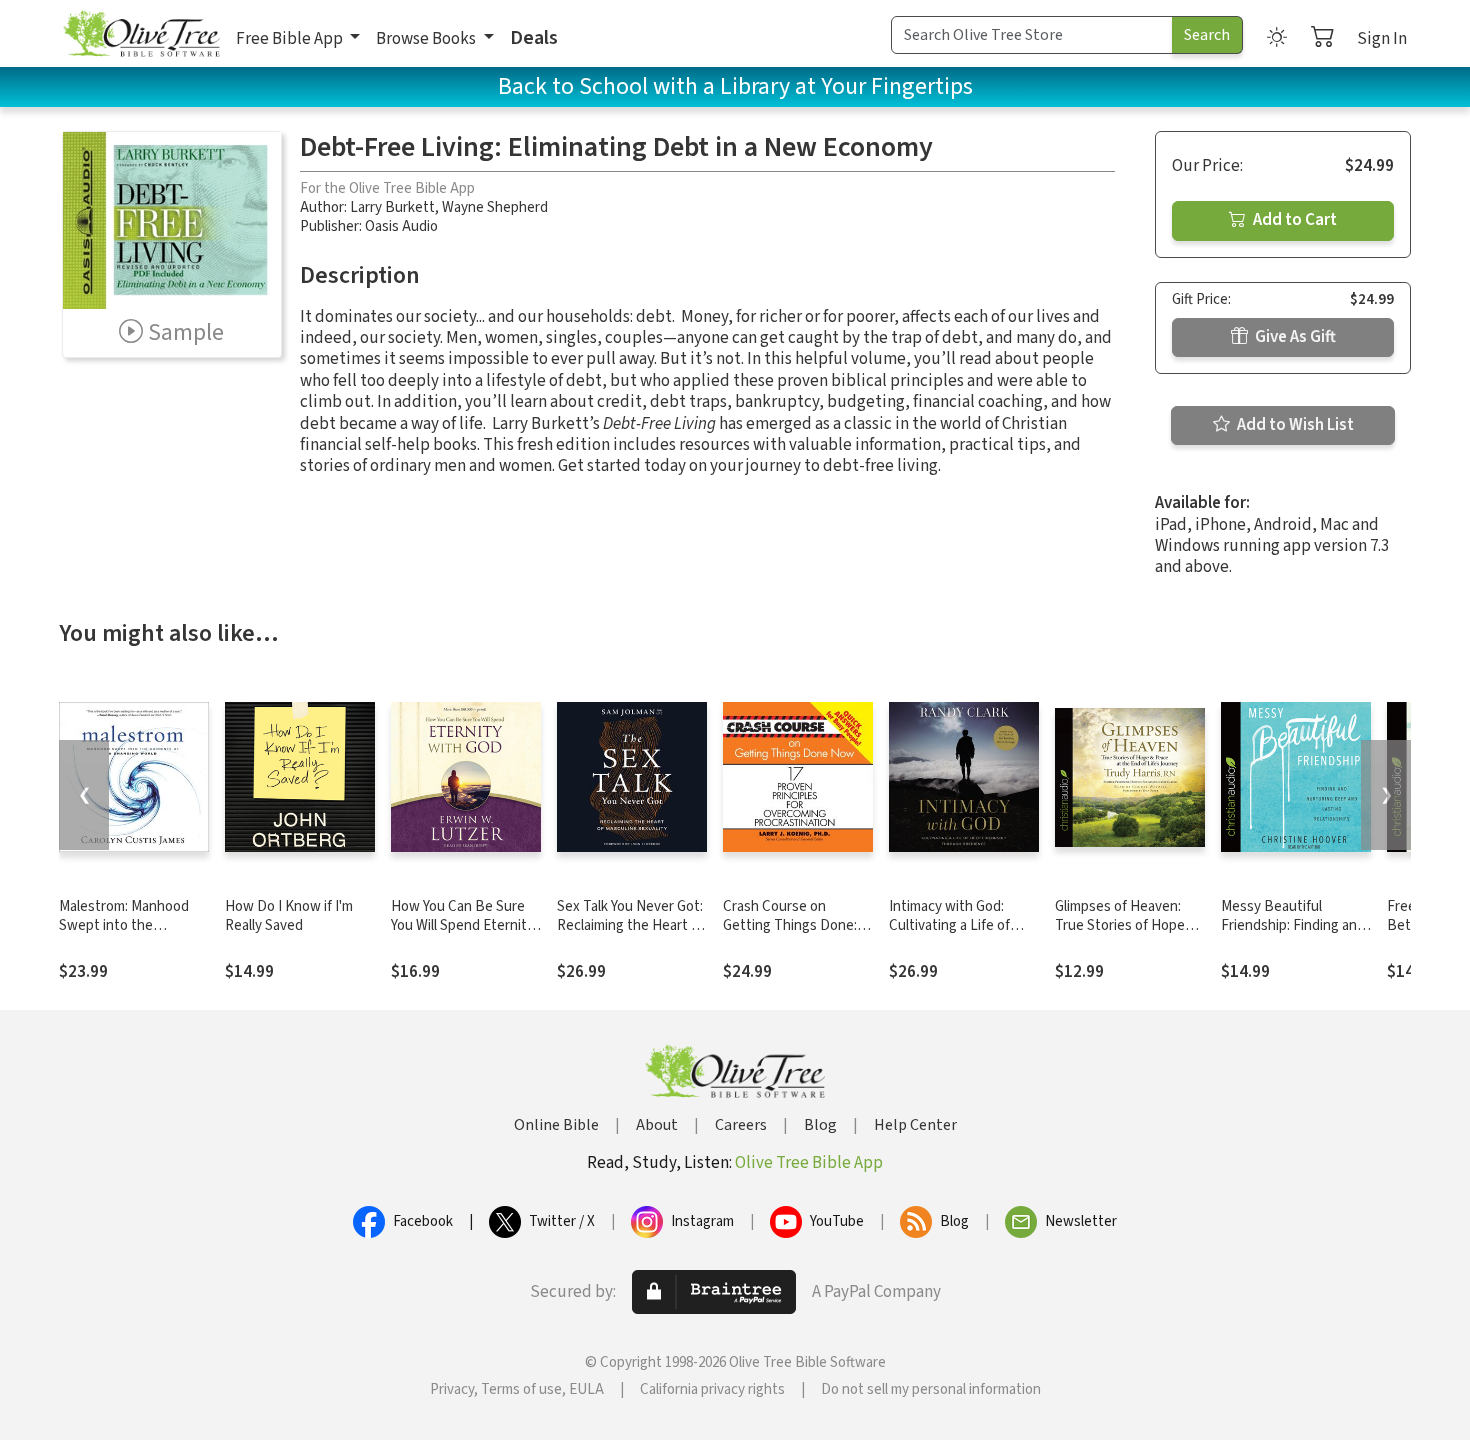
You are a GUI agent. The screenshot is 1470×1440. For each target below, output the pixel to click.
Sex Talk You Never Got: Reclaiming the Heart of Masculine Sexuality (630, 925)
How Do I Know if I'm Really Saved (289, 916)
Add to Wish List (1294, 425)
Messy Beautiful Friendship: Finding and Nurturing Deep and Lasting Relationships (1293, 935)
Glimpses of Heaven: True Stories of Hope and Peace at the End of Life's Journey (1129, 935)
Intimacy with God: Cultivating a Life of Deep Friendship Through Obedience (951, 935)
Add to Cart (1293, 220)
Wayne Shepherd (495, 207)
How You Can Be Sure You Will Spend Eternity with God (462, 925)
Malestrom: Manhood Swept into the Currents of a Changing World (131, 935)
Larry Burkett (392, 207)
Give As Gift (1294, 337)
